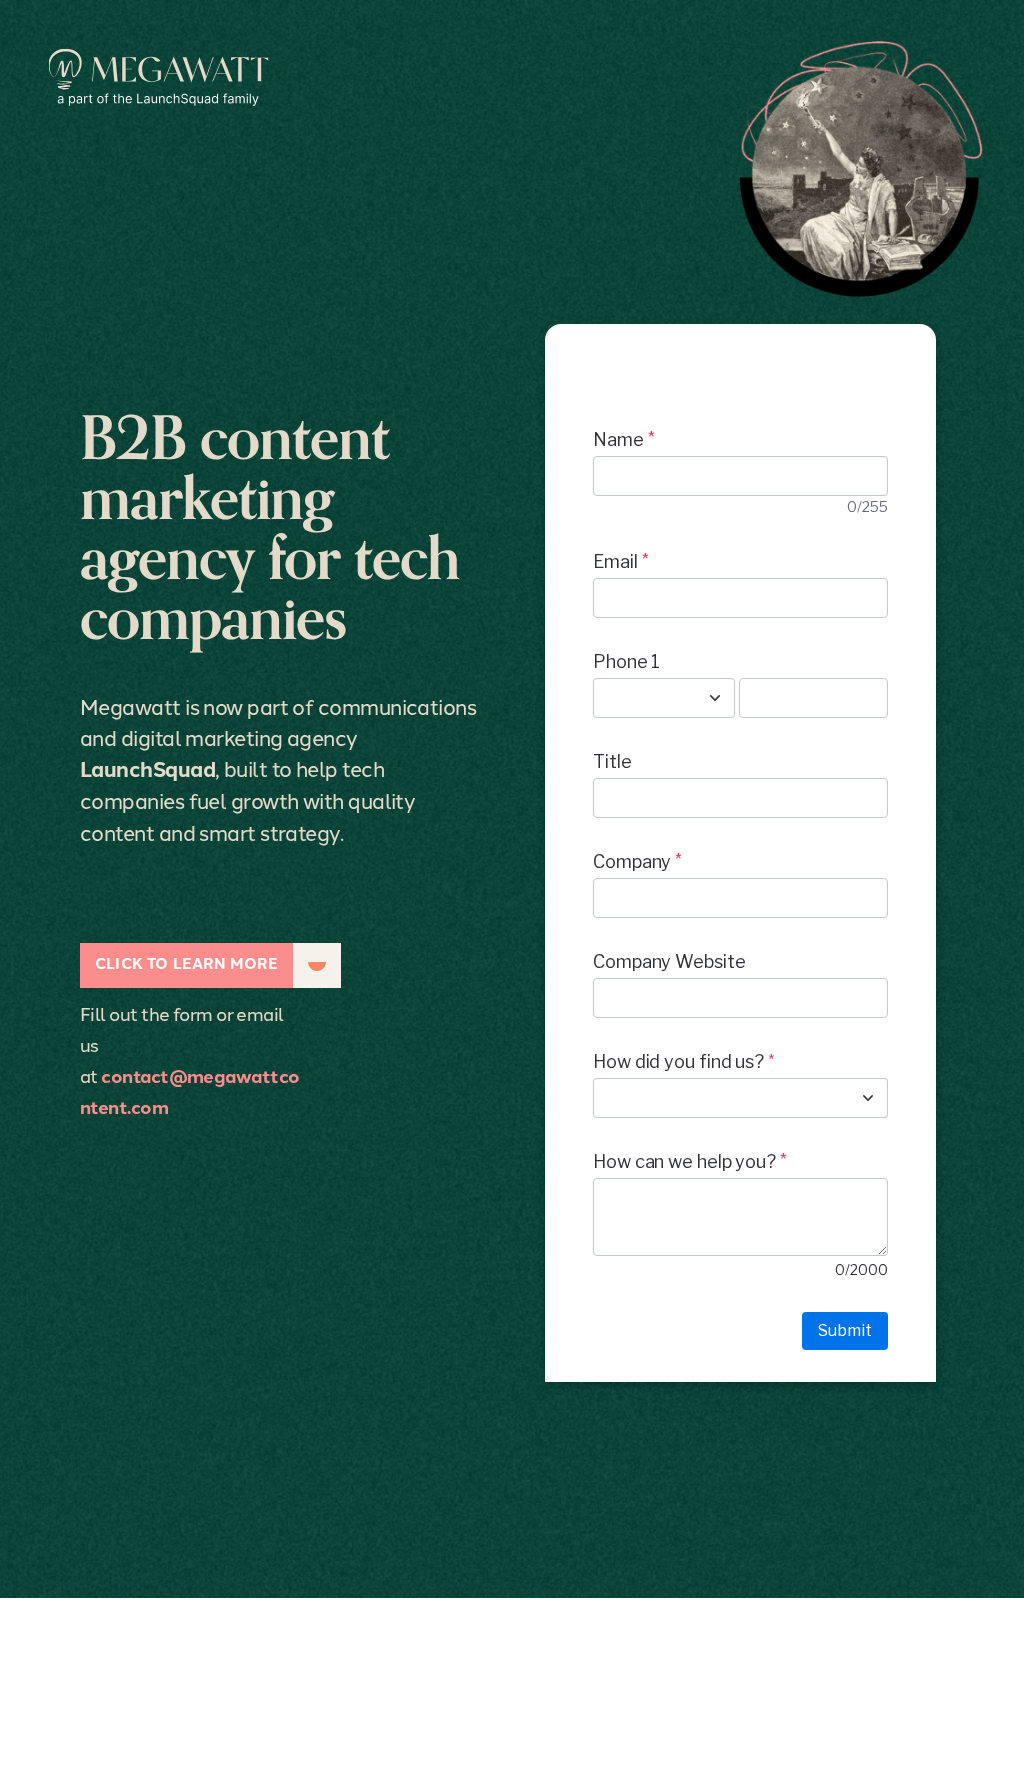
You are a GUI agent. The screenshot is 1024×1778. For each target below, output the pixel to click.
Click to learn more (186, 963)
